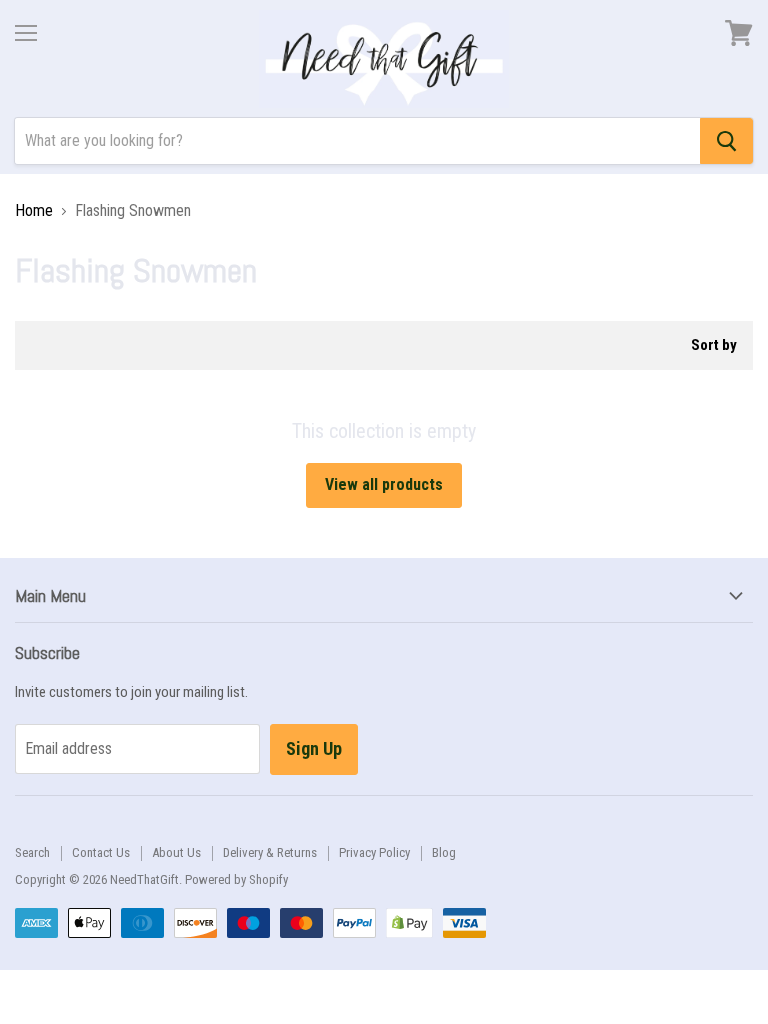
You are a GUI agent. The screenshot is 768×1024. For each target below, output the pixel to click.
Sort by (714, 345)
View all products (384, 484)
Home (34, 211)
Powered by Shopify (236, 879)
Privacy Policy (374, 852)
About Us (176, 852)
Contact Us (101, 852)
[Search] (726, 141)
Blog (444, 852)
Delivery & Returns (270, 852)
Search (32, 852)
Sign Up (314, 748)
